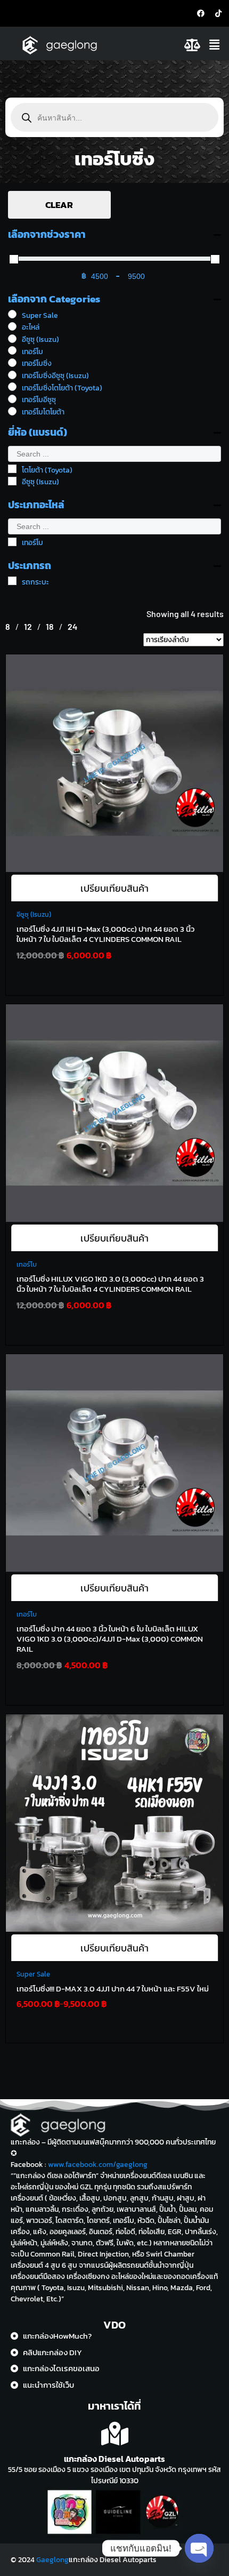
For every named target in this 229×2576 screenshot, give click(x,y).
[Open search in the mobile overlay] (114, 117)
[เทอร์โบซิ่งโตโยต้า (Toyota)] (12, 387)
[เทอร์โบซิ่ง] (12, 363)
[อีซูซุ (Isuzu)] (12, 339)
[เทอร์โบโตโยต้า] (12, 411)
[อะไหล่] (12, 326)
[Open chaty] (199, 2548)
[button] (216, 45)
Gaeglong (52, 2560)
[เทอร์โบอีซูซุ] (12, 399)
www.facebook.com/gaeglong (98, 2165)
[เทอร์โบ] (12, 350)
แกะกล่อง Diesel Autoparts (114, 2459)
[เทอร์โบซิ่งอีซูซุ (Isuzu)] (12, 375)
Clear (59, 205)
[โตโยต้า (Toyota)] (12, 469)
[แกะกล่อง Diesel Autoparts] (115, 2434)
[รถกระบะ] (12, 581)
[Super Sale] (12, 314)
